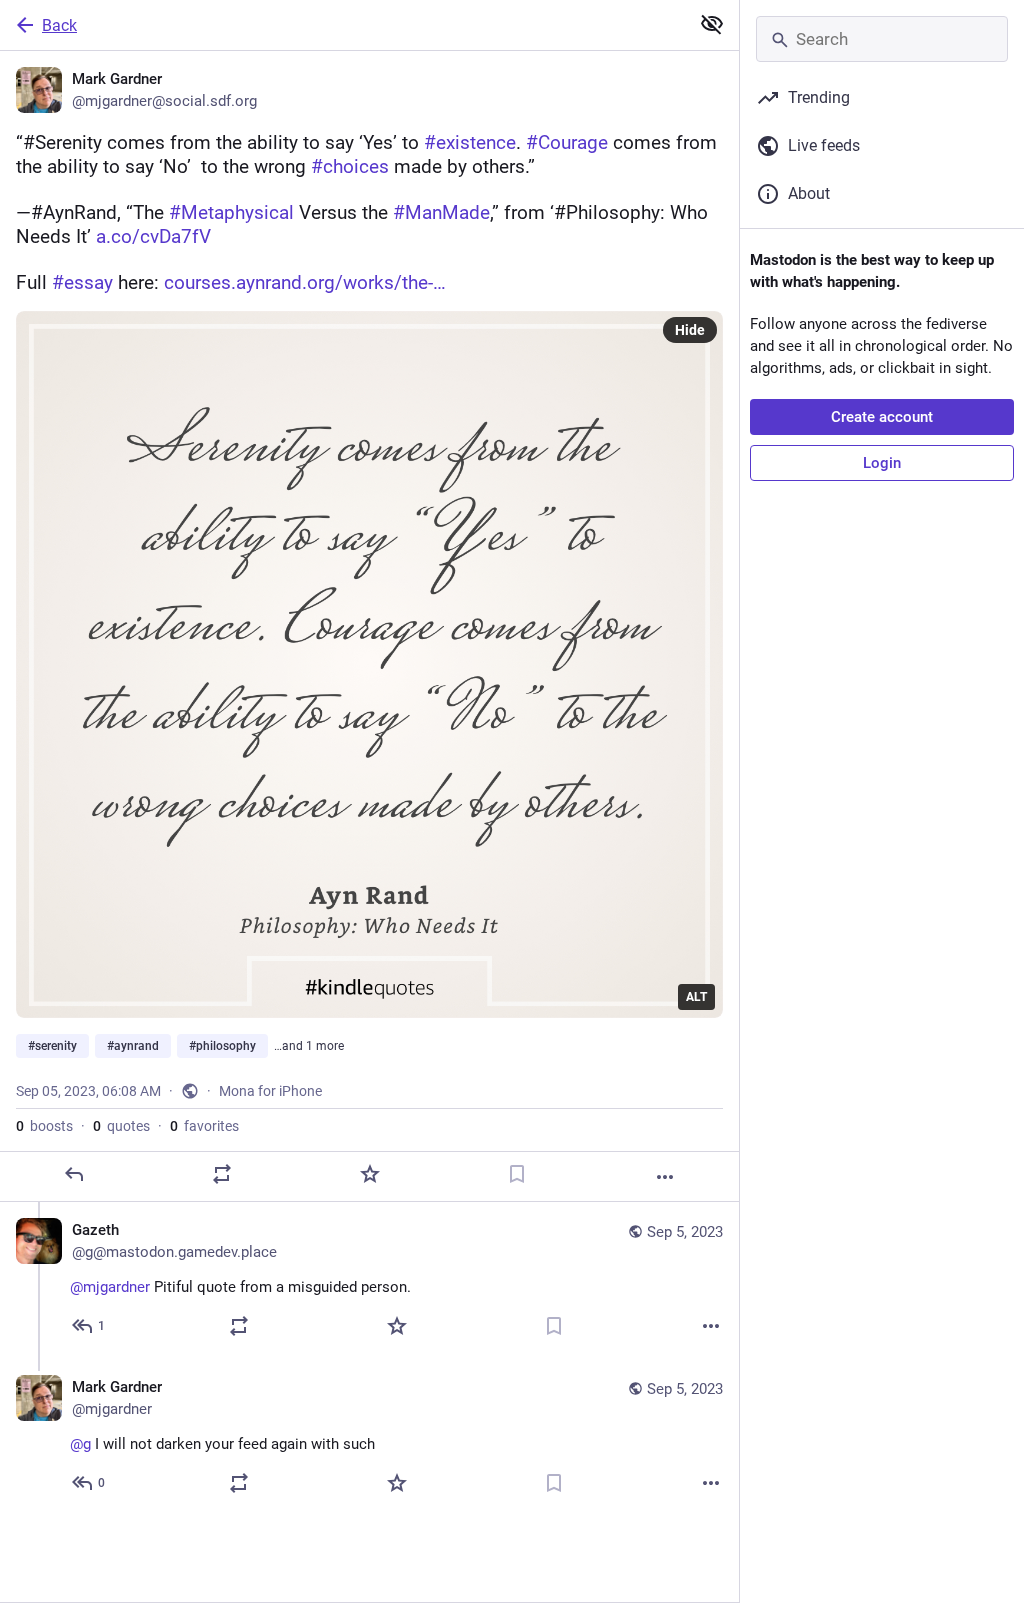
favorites (204, 1126)
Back (59, 25)
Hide (690, 330)
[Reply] (74, 1174)
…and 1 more (309, 1046)
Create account (882, 417)
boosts (44, 1126)
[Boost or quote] (222, 1174)
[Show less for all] (712, 24)
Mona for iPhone (270, 1091)
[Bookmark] (517, 1174)
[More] (665, 1177)
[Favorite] (370, 1174)
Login (882, 463)
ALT (696, 997)
